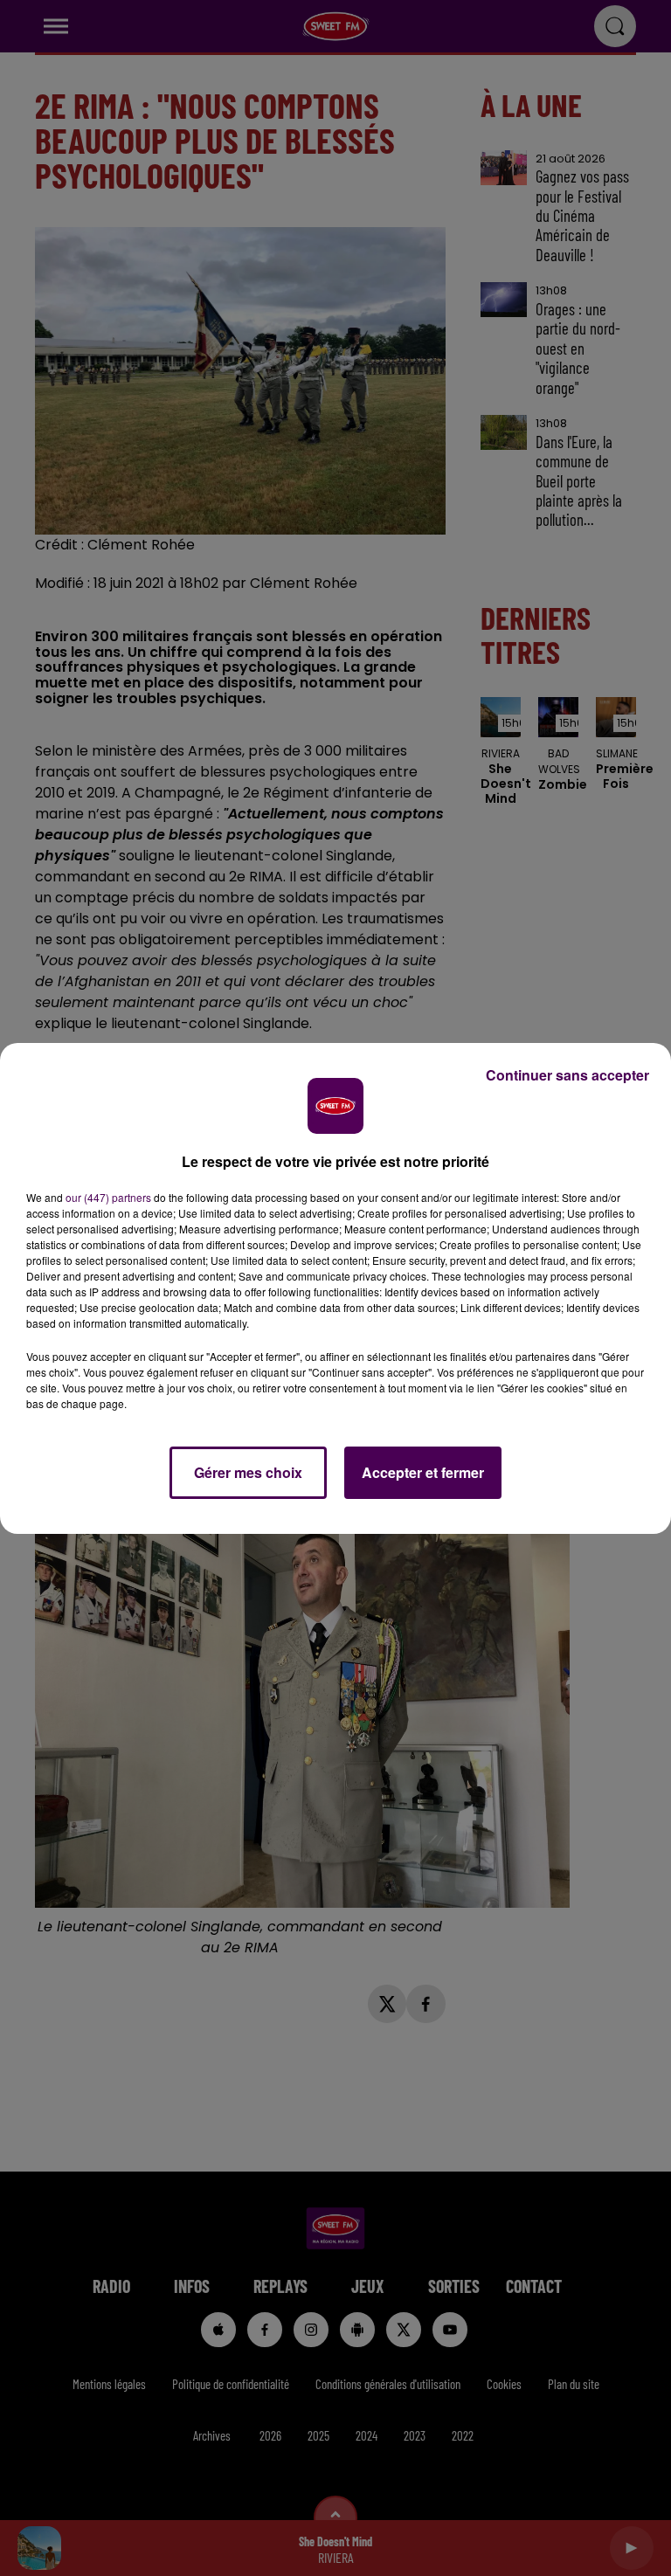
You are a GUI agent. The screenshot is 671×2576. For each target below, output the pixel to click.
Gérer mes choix (248, 1472)
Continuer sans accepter (567, 1075)
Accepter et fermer (423, 1472)
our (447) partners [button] (108, 1197)
